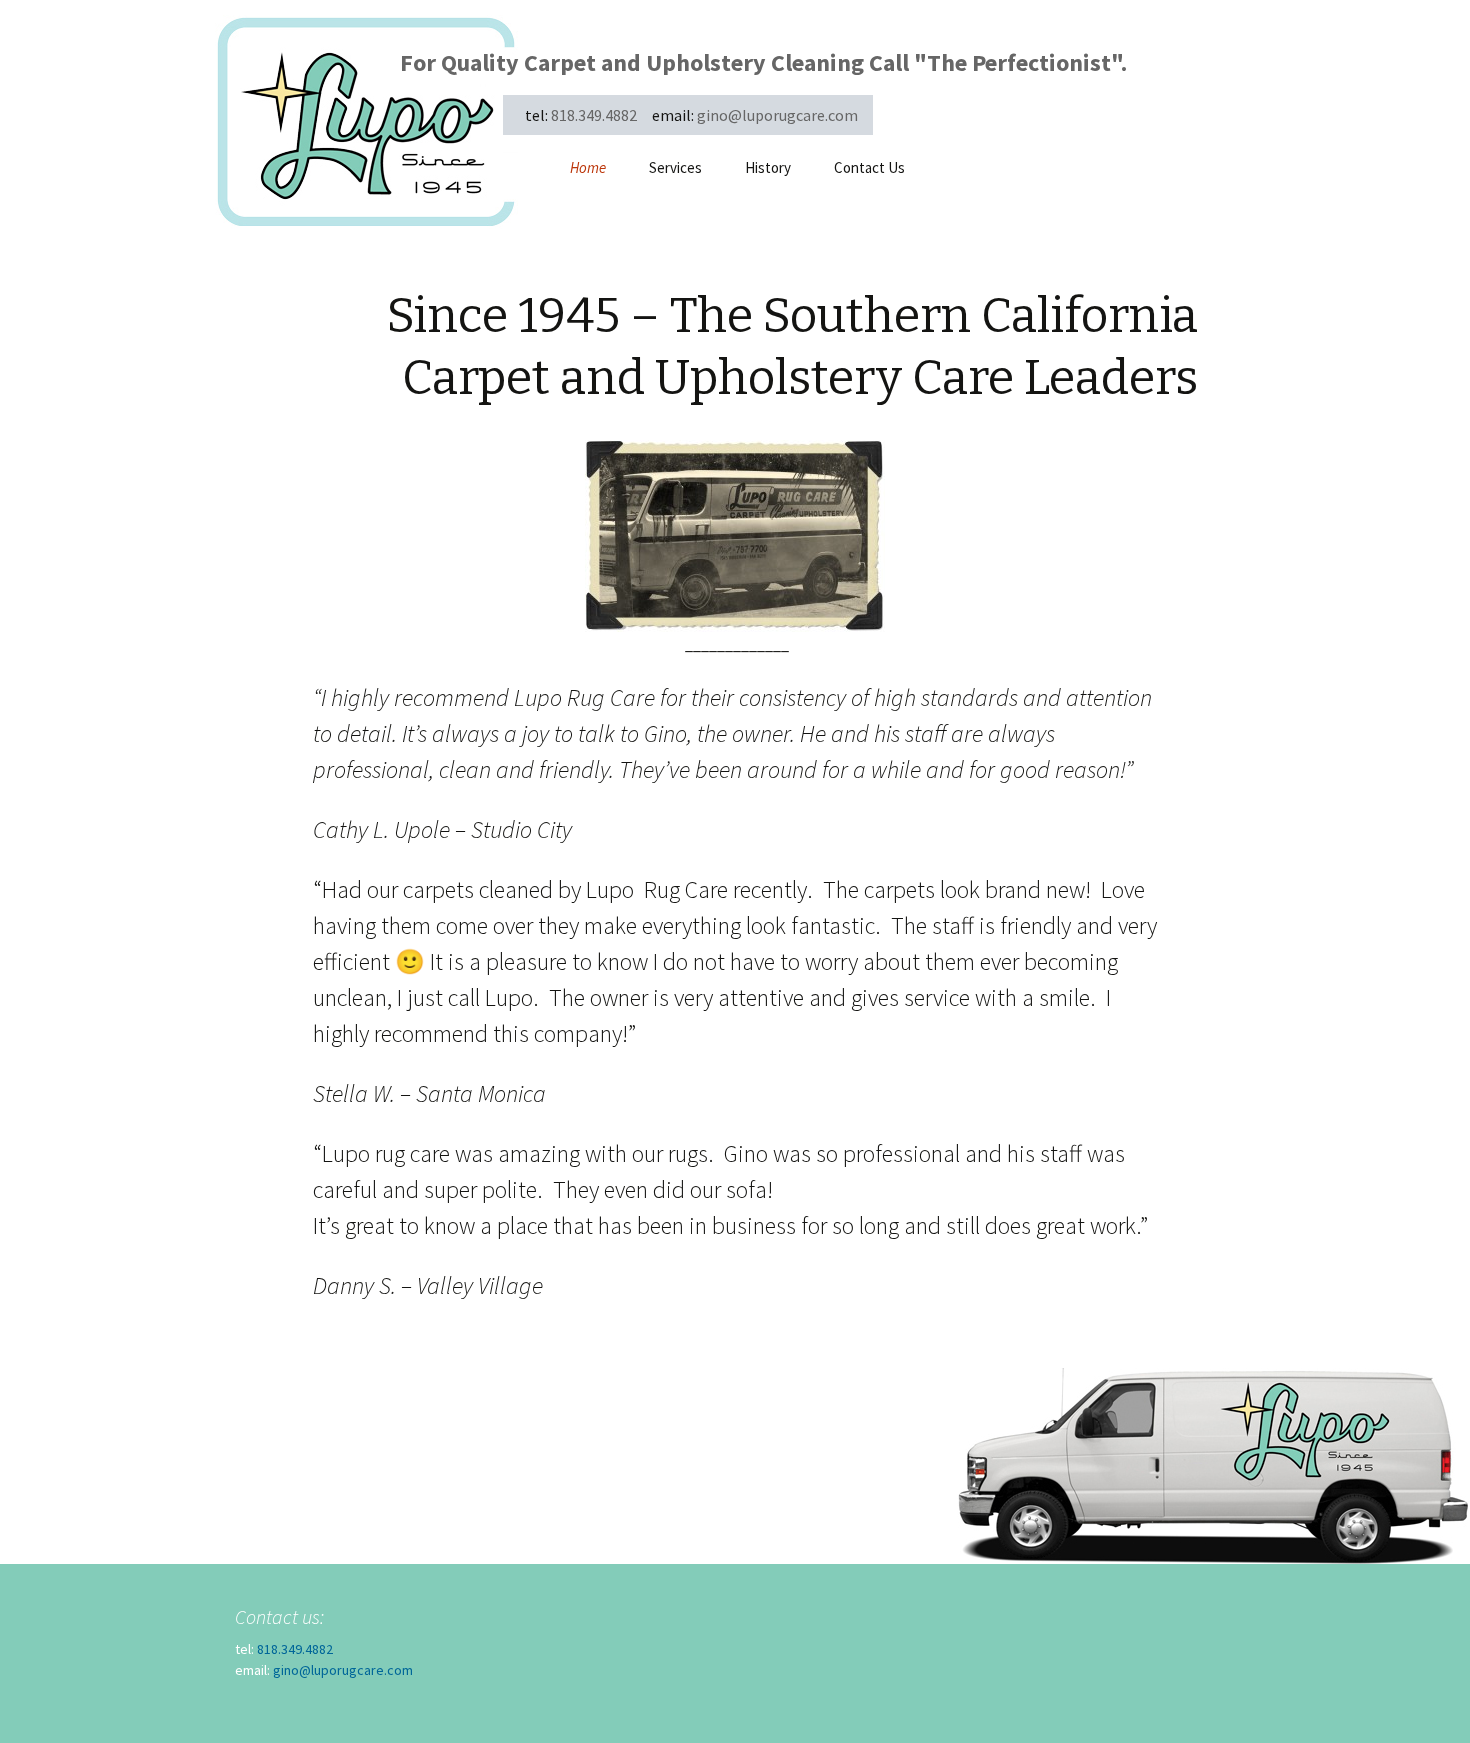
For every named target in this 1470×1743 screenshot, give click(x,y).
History (768, 167)
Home (588, 167)
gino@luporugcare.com (777, 115)
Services (675, 167)
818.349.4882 (594, 115)
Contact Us (869, 167)
